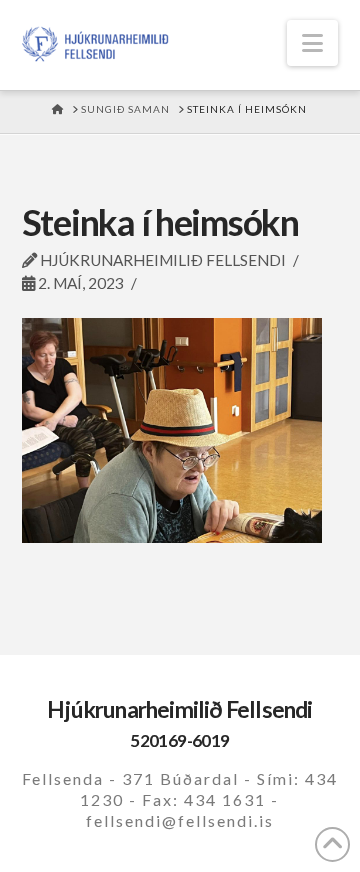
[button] (312, 43)
